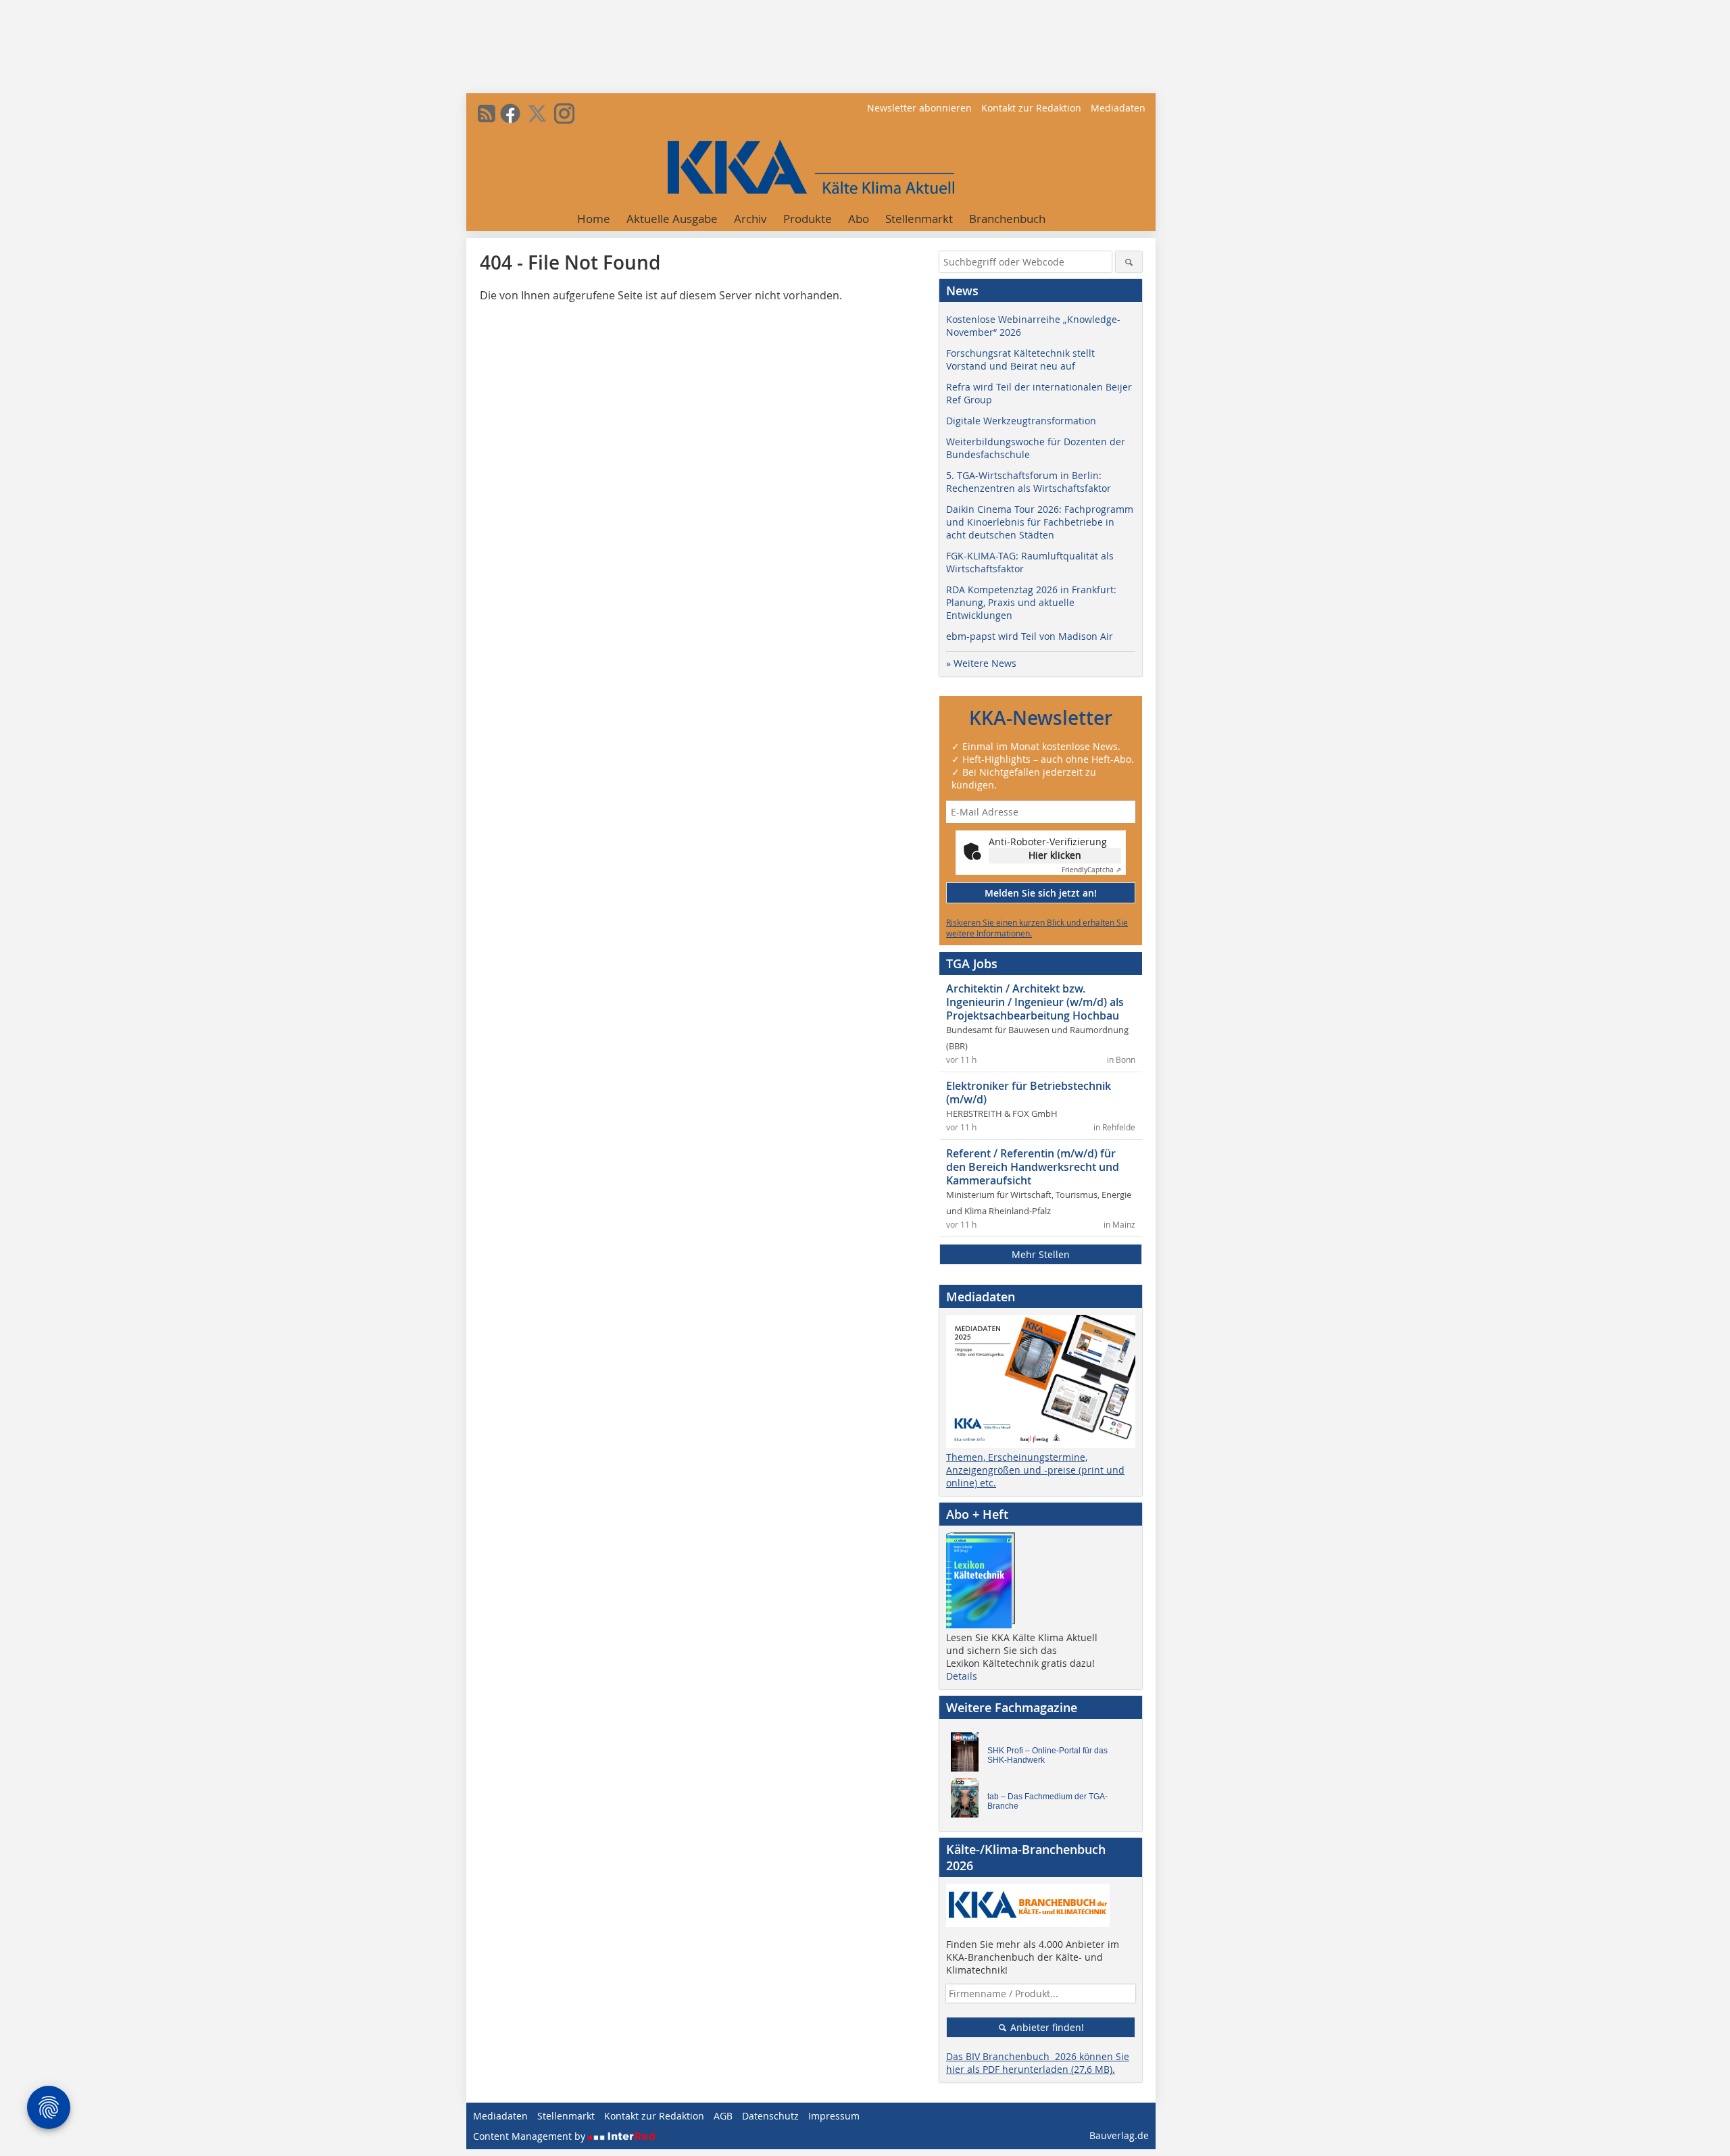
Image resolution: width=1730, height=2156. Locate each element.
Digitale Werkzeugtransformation (1021, 421)
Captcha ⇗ (1091, 870)
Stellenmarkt (919, 219)
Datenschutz (770, 2116)
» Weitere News (981, 663)
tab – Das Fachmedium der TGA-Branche (1047, 1801)
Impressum (834, 2116)
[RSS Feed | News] (487, 114)
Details (962, 1676)
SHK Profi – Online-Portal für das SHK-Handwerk (1047, 1755)
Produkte (808, 219)
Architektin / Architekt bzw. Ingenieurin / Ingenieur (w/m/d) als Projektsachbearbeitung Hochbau (1035, 1002)
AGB (723, 2116)
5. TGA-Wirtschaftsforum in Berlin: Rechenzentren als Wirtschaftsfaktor (1029, 482)
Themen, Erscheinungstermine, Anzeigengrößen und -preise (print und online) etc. (1035, 1470)
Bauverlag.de (1119, 2135)
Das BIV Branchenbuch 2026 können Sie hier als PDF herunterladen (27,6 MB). (1038, 2063)
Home (594, 219)
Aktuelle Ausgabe (672, 219)
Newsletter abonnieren (919, 108)
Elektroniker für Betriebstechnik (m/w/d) (1029, 1093)
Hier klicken (1055, 855)
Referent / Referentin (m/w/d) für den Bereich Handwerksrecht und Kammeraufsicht (1033, 1167)
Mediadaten (1118, 108)
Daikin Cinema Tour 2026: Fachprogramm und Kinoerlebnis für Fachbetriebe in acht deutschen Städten (1040, 522)
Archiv (750, 219)
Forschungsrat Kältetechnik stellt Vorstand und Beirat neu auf (1020, 359)
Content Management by (530, 2136)
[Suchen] (1129, 262)
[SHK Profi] (968, 1755)
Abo (859, 219)
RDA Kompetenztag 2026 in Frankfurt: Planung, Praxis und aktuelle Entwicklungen (1031, 602)
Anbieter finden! (1046, 2027)
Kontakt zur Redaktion (1031, 108)
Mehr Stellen (1041, 1254)
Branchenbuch (1007, 219)
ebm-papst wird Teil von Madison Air (1030, 636)
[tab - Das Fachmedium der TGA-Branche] (968, 1801)
